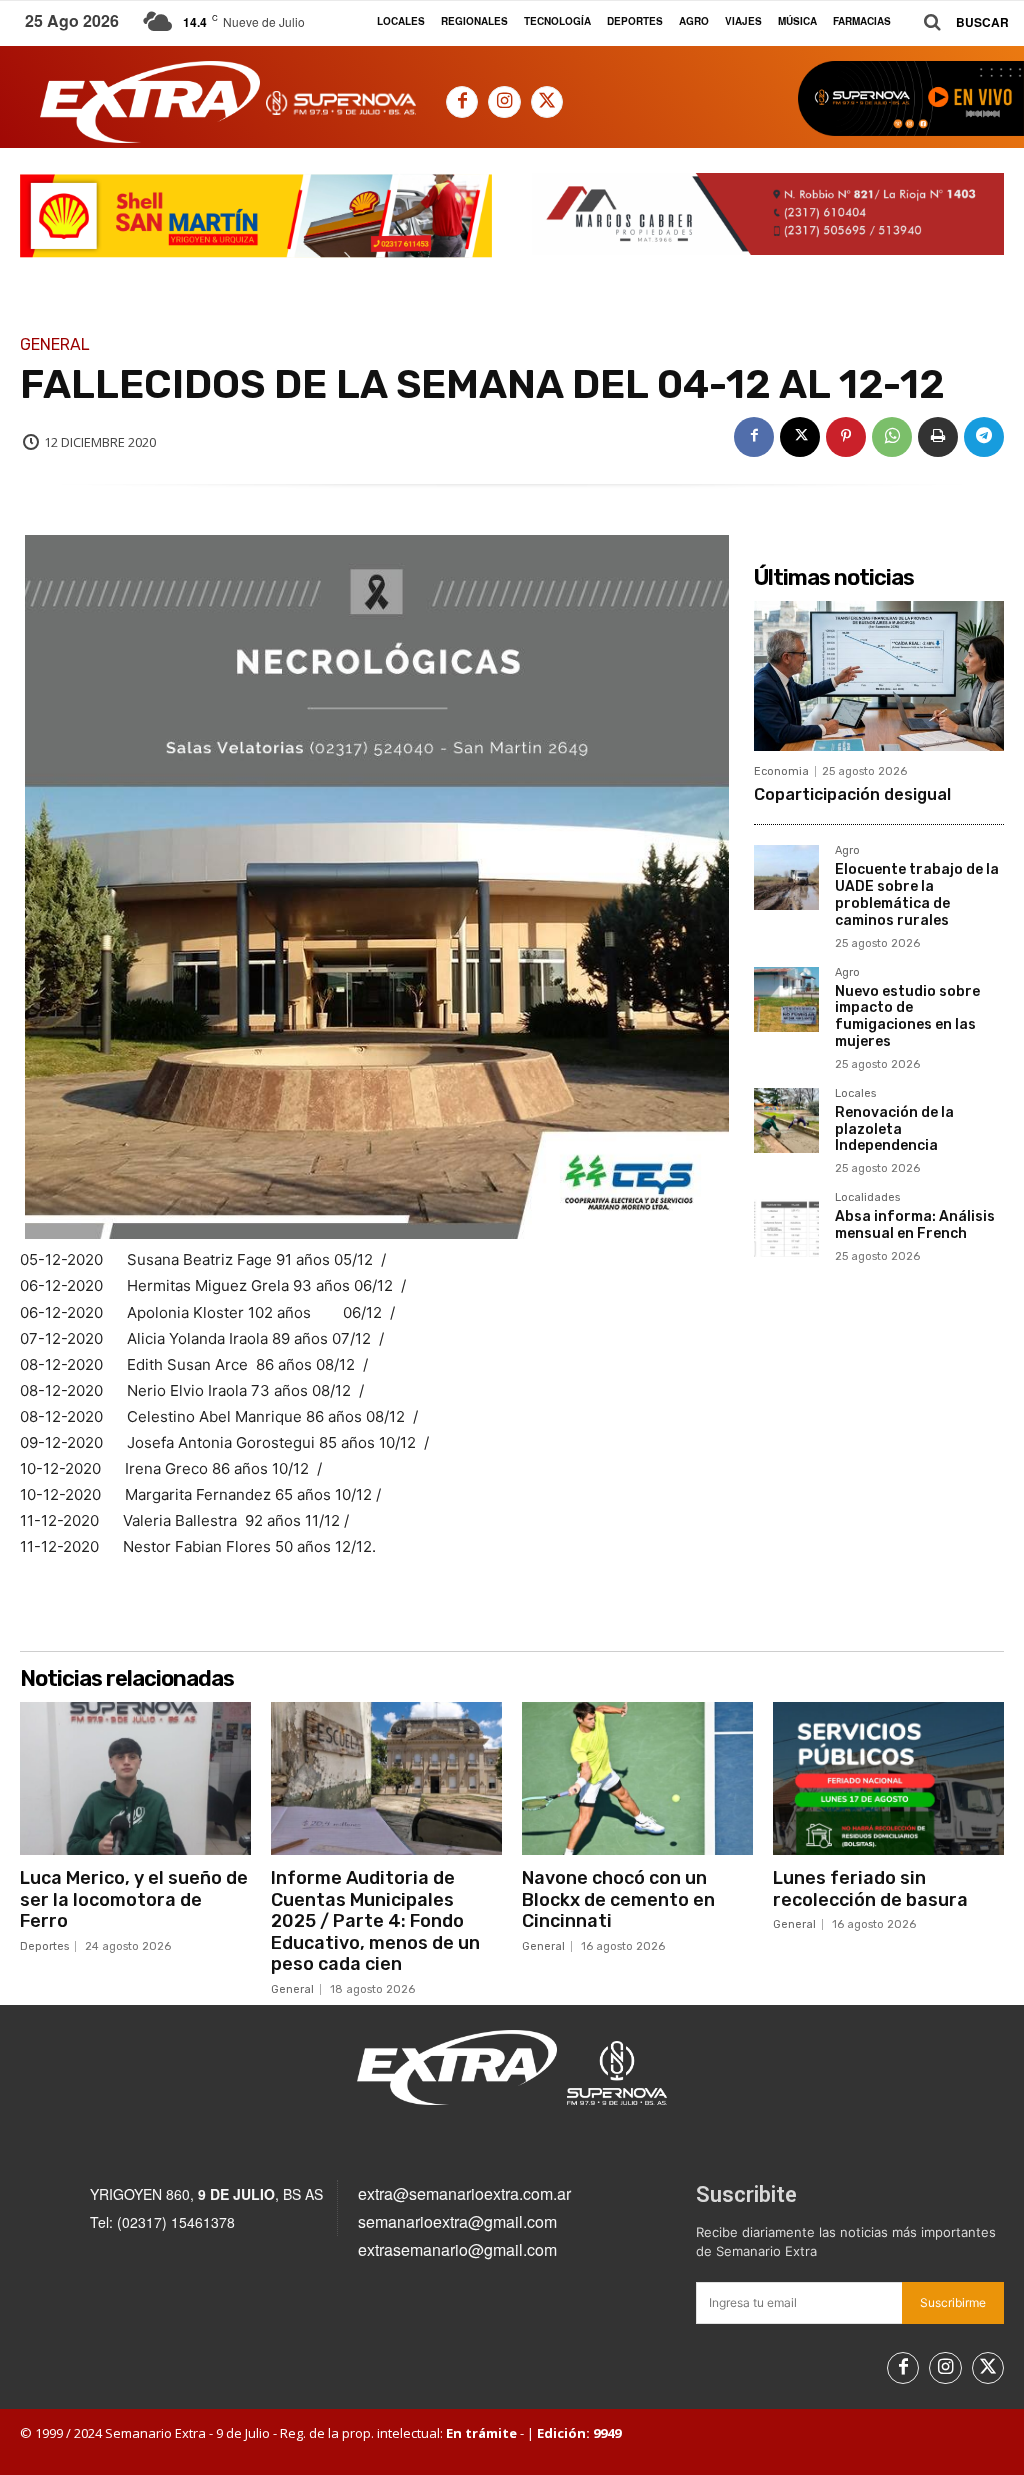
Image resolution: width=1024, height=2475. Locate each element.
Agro (847, 851)
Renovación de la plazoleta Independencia (894, 1129)
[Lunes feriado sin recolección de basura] (888, 1778)
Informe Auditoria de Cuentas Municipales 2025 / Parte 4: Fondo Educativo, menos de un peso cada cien (375, 1921)
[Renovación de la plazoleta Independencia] (786, 1120)
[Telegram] (984, 437)
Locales (855, 1094)
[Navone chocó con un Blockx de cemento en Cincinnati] (637, 1778)
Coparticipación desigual (852, 794)
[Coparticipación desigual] (879, 676)
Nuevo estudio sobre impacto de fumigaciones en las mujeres (907, 1016)
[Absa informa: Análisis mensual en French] (786, 1224)
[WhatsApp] (892, 437)
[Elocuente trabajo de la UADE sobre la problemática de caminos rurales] (786, 877)
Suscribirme (953, 2302)
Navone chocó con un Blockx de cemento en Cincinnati (618, 1899)
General (55, 345)
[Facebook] (462, 102)
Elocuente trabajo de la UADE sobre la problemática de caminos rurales (917, 894)
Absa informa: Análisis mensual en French (915, 1225)
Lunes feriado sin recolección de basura (870, 1889)
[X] (547, 102)
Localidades (867, 1198)
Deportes (44, 1946)
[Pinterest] (846, 437)
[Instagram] (504, 102)
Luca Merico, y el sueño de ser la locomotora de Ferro (134, 1899)
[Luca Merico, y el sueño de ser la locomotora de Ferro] (135, 1778)
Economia (781, 771)
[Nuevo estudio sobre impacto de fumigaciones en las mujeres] (786, 999)
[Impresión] (938, 437)
